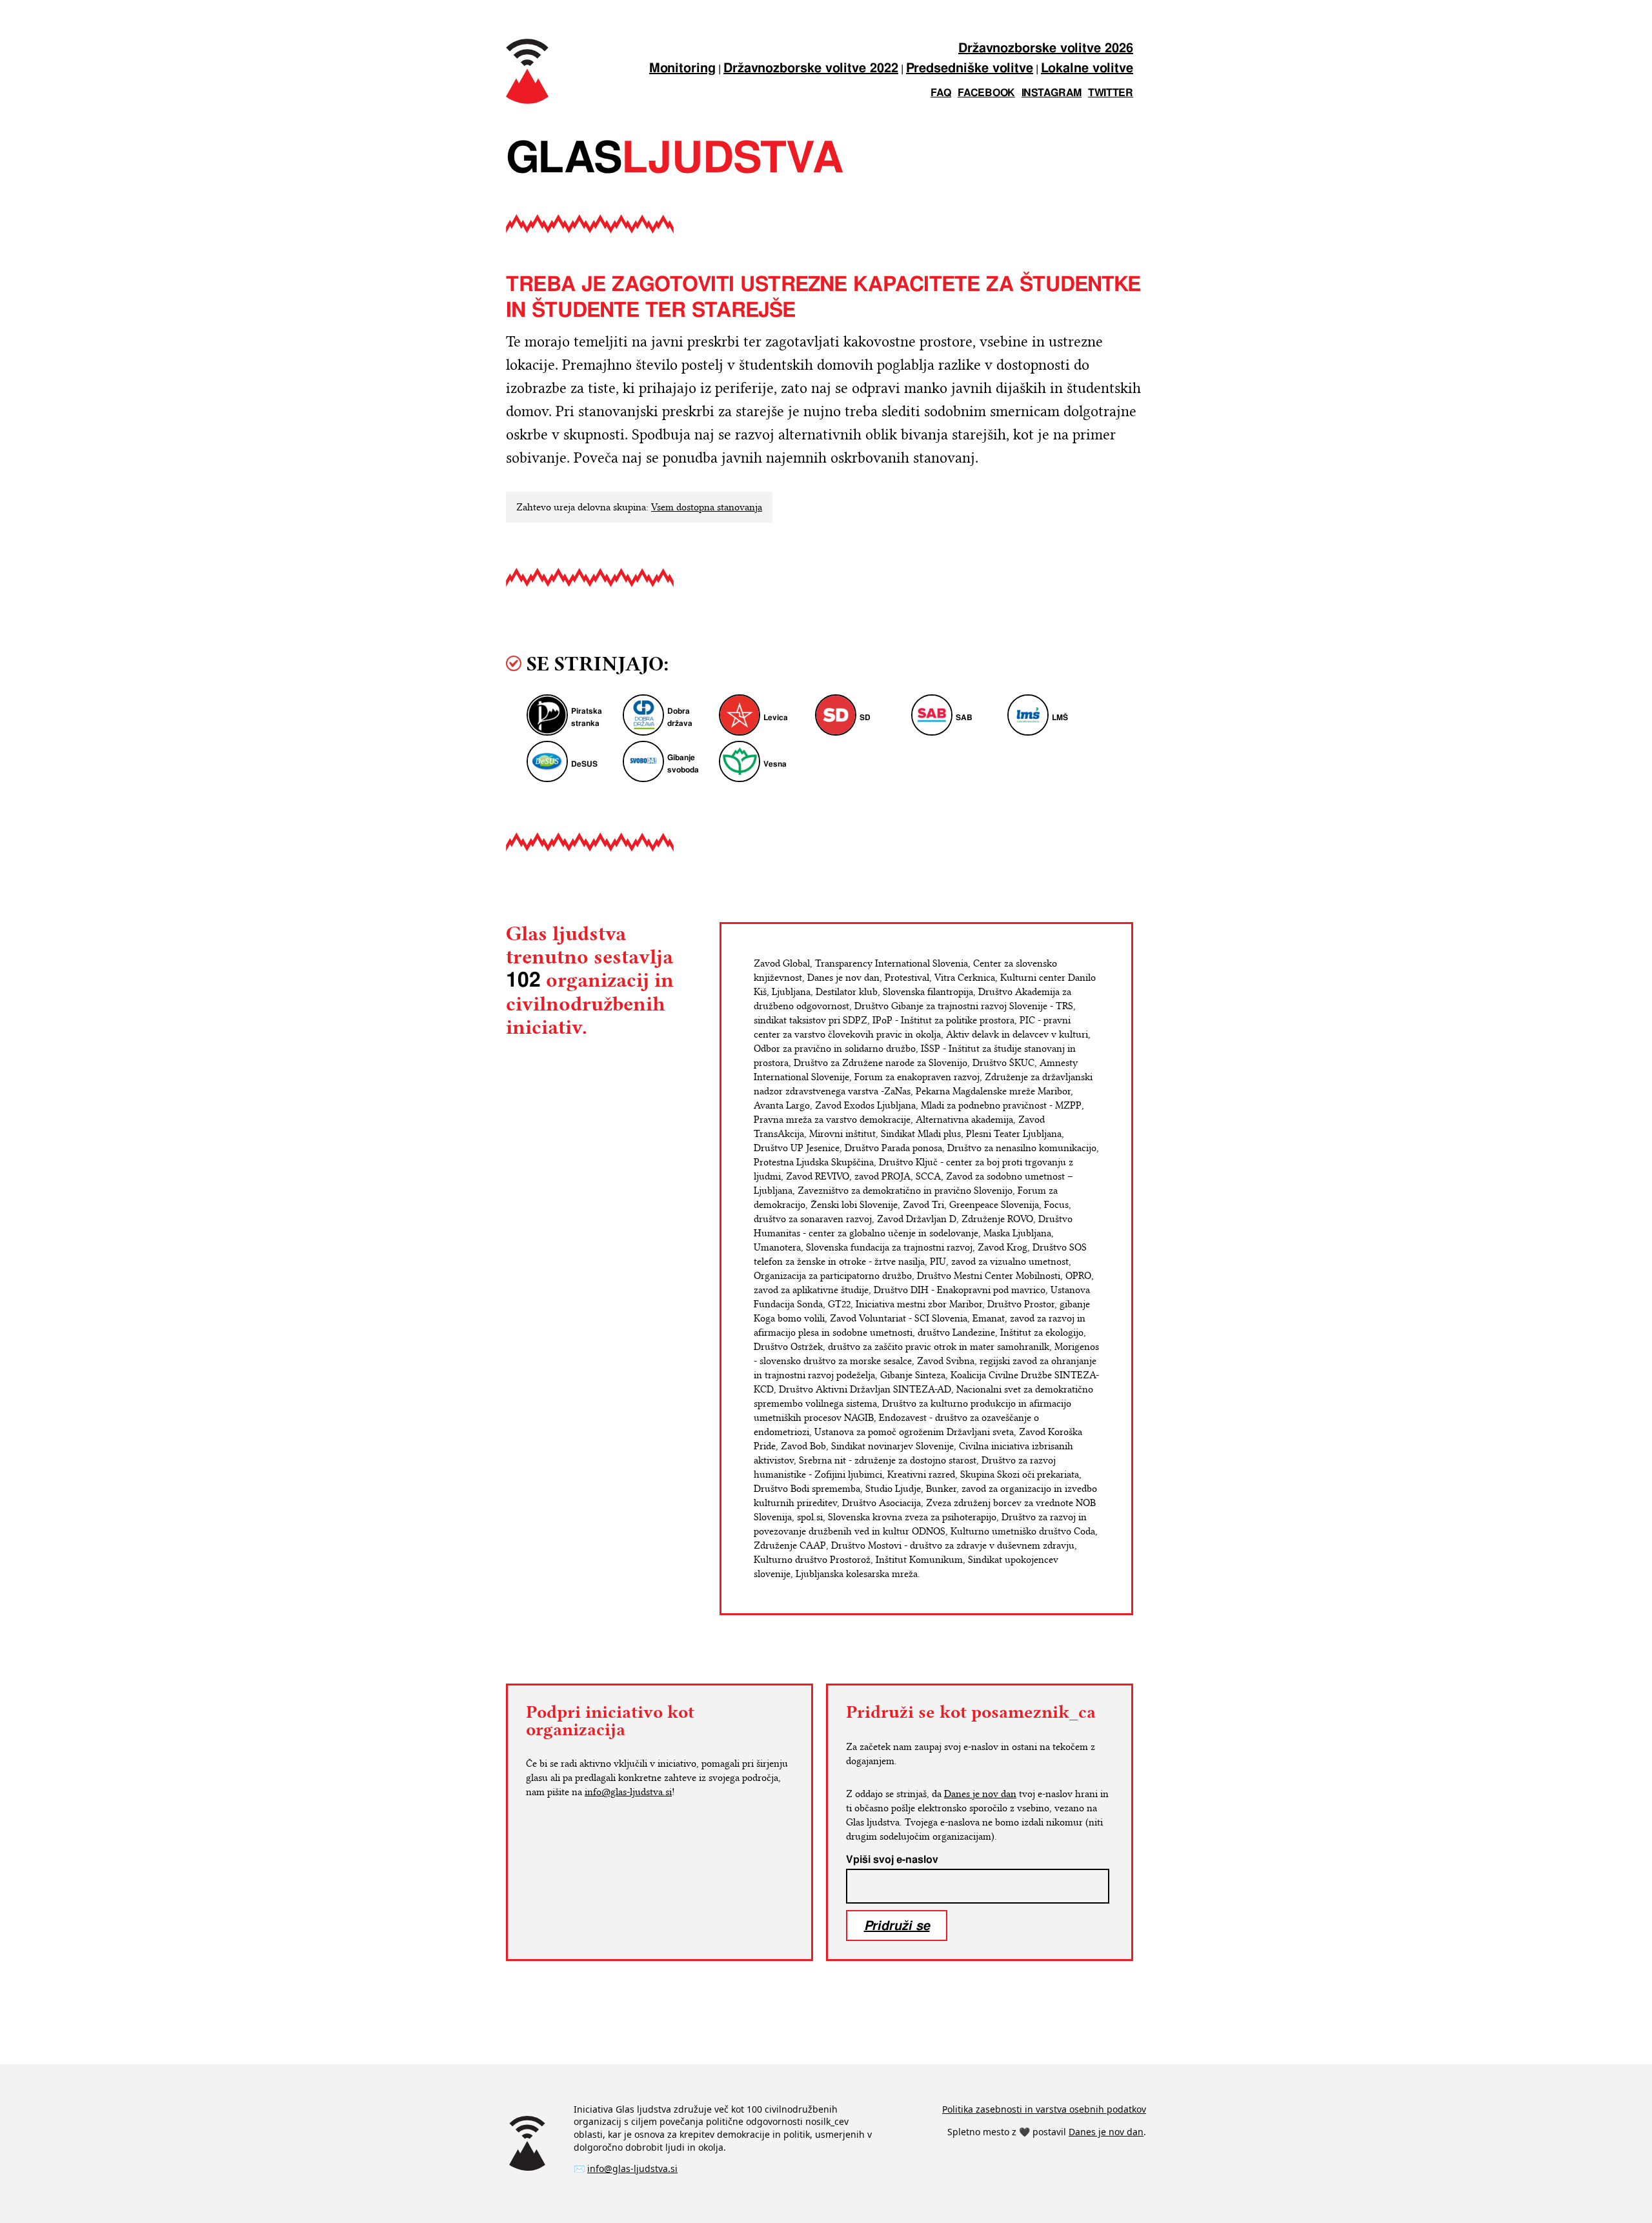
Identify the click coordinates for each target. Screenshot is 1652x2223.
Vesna (775, 764)
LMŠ (1060, 718)
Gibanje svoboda (683, 764)
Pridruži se (897, 1925)
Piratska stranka (587, 718)
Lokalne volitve (1087, 69)
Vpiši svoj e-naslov (892, 1860)
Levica (776, 718)
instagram (1052, 93)
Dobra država (680, 718)
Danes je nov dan (980, 1794)
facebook (986, 93)
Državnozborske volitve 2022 (811, 69)
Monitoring (682, 69)
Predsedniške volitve (970, 69)
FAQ (941, 93)
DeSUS (584, 764)
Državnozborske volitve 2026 (1046, 49)
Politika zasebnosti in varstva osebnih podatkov (1044, 2109)
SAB (964, 718)
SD (865, 718)
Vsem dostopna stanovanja (707, 507)
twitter (1111, 93)
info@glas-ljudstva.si (628, 1792)
